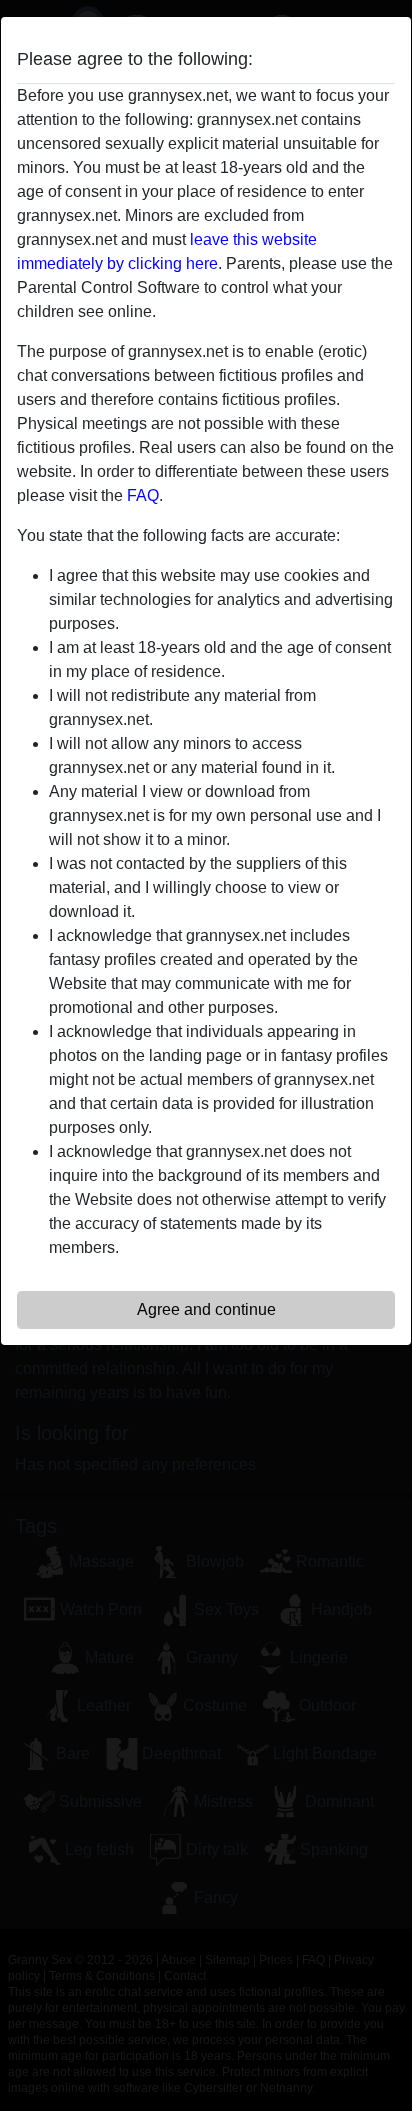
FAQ (143, 495)
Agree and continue (206, 1309)
